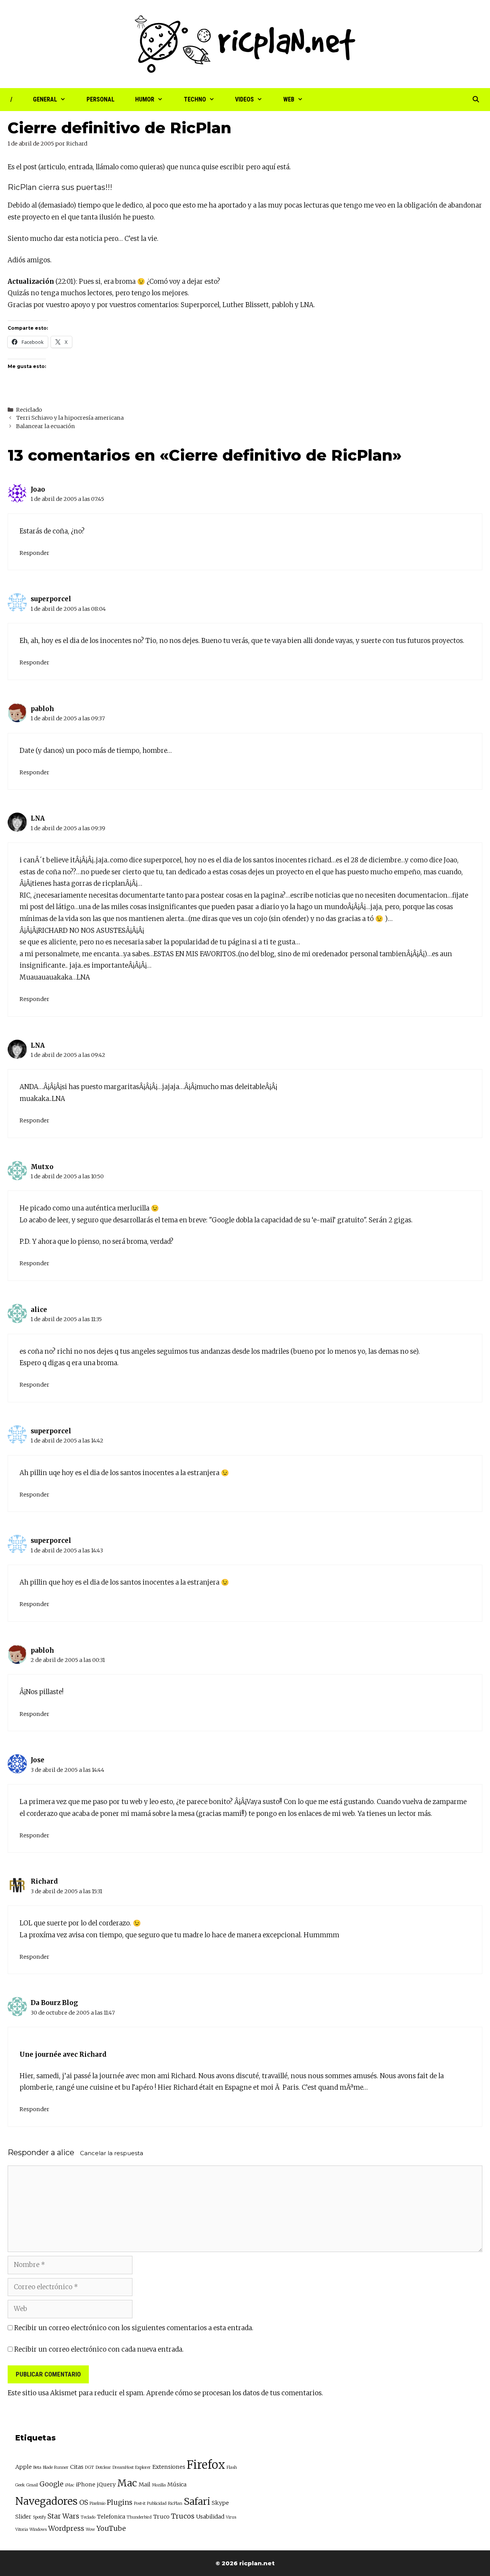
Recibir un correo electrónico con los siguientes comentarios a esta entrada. (134, 2328)
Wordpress (66, 2528)
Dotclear (103, 2467)
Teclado (88, 2517)
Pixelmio (97, 2503)
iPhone (86, 2484)
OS (84, 2502)
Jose (38, 1760)
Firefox (206, 2465)
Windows (38, 2529)
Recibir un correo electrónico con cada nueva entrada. (99, 2349)
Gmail (32, 2485)
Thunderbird (139, 2517)
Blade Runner (56, 2467)
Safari (197, 2502)
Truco (161, 2517)
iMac (70, 2485)
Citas (77, 2467)
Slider (23, 2517)
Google (51, 2484)
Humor (145, 99)
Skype (220, 2503)
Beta (37, 2467)
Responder (34, 553)
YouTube (111, 2528)
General (45, 99)
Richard (44, 1881)
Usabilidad (210, 2517)
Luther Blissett (246, 305)
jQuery (106, 2484)
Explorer (143, 2467)
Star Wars (63, 2516)
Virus (231, 2517)
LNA (307, 305)
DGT (90, 2467)
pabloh (283, 305)
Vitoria (22, 2529)
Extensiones (169, 2467)
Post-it (140, 2503)
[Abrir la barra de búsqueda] (476, 100)
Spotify (39, 2517)
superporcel (51, 599)
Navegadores (47, 2501)
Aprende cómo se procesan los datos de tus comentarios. (235, 2393)
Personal (100, 99)
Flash (232, 2467)
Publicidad (157, 2503)
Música (177, 2484)
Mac (127, 2483)
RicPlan (175, 2503)
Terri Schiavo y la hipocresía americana (70, 418)
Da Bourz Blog (54, 2003)
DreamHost (123, 2467)
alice (66, 2152)
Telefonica (111, 2517)
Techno (195, 99)
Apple (24, 2467)
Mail (145, 2484)
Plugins (120, 2502)
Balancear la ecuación (46, 426)
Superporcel (200, 305)
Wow (90, 2529)
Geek (20, 2485)
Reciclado (29, 410)
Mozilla (159, 2485)
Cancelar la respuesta (112, 2153)
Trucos (183, 2516)
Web (289, 99)
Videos (244, 99)
